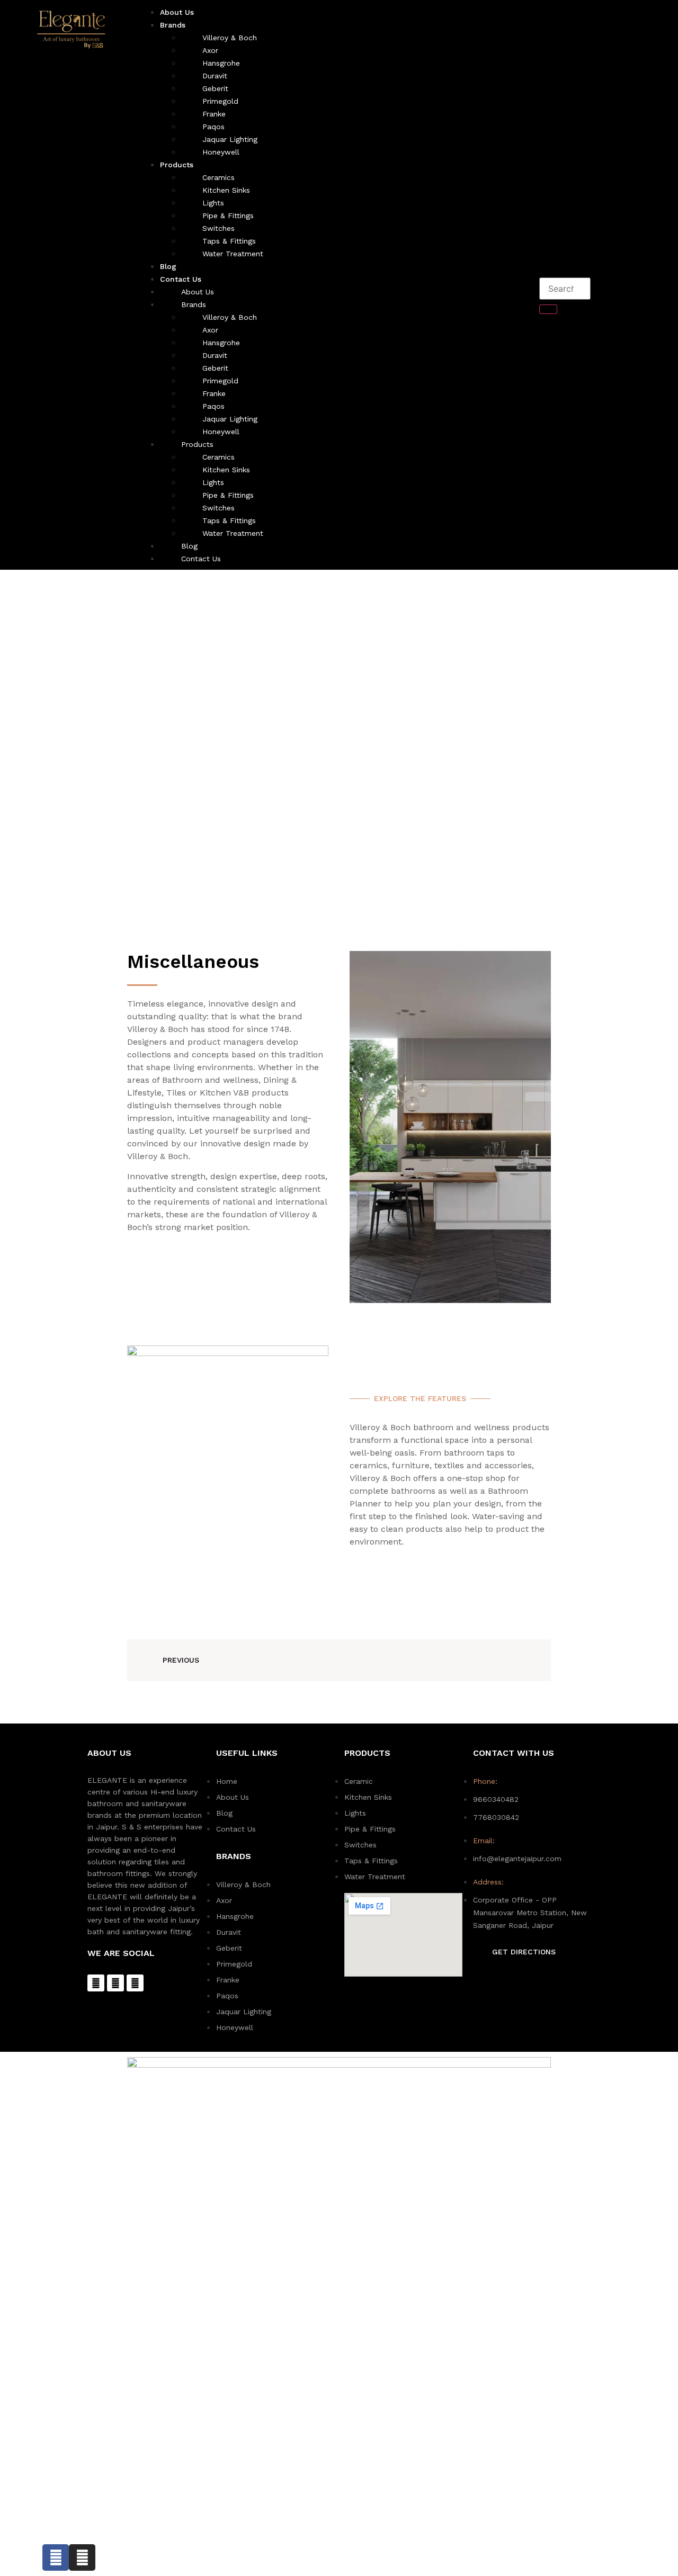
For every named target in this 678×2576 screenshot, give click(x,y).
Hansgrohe (221, 63)
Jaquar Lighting (230, 139)
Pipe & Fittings (228, 216)
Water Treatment (233, 254)
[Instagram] (115, 1983)
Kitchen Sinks (226, 190)
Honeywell (221, 152)
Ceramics (218, 177)
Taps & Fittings (229, 241)
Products (177, 165)
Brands (173, 25)
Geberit (215, 88)
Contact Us (181, 279)
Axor (210, 50)
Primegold (220, 101)
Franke (214, 114)
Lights (213, 203)
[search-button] (548, 309)
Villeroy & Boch (230, 38)
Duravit (215, 76)
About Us (198, 292)
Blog (189, 546)
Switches (218, 228)
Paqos (213, 127)
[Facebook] (96, 1983)
